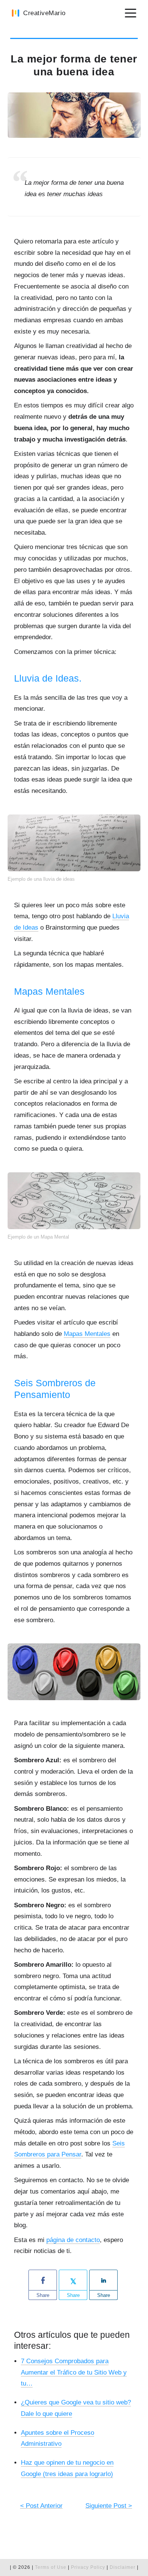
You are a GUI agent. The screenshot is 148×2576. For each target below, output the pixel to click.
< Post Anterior (41, 2506)
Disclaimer (123, 2567)
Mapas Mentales (87, 1334)
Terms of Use (51, 2567)
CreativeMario (44, 13)
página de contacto (73, 2240)
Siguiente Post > (109, 2506)
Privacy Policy (89, 2567)
